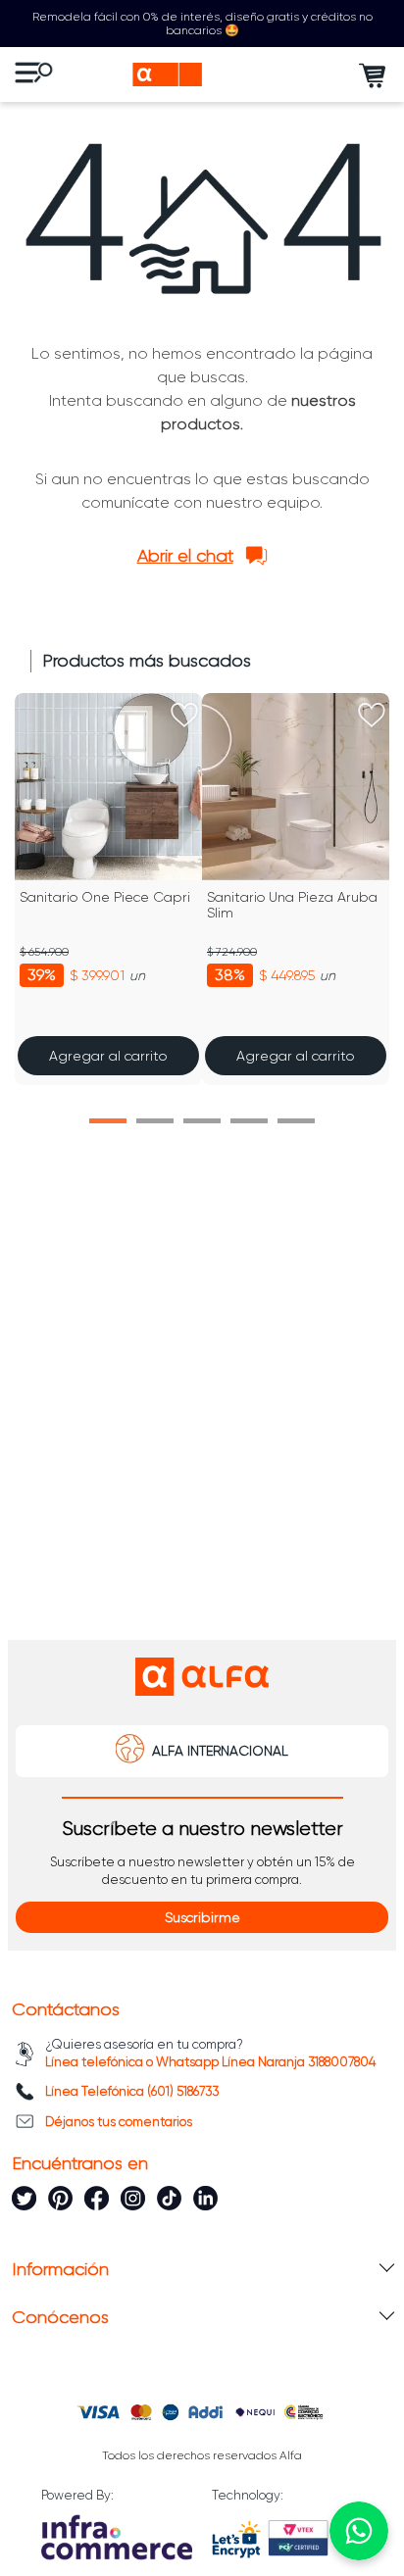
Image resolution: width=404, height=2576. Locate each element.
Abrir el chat (185, 556)
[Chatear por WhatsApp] (359, 2531)
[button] (108, 1121)
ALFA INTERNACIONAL (220, 1751)
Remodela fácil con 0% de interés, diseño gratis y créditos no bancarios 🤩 (202, 24)
